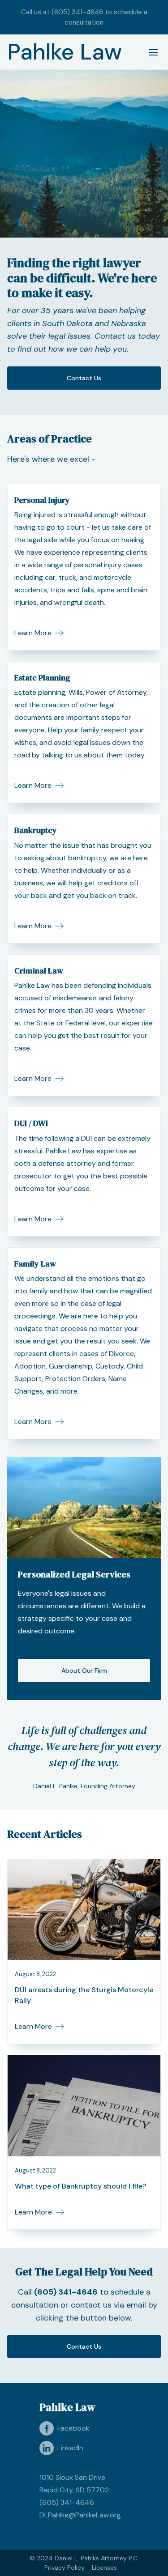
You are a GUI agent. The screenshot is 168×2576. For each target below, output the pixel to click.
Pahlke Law (65, 52)
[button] (150, 52)
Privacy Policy (65, 2567)
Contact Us (84, 378)
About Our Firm (84, 1671)
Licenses (104, 2567)
